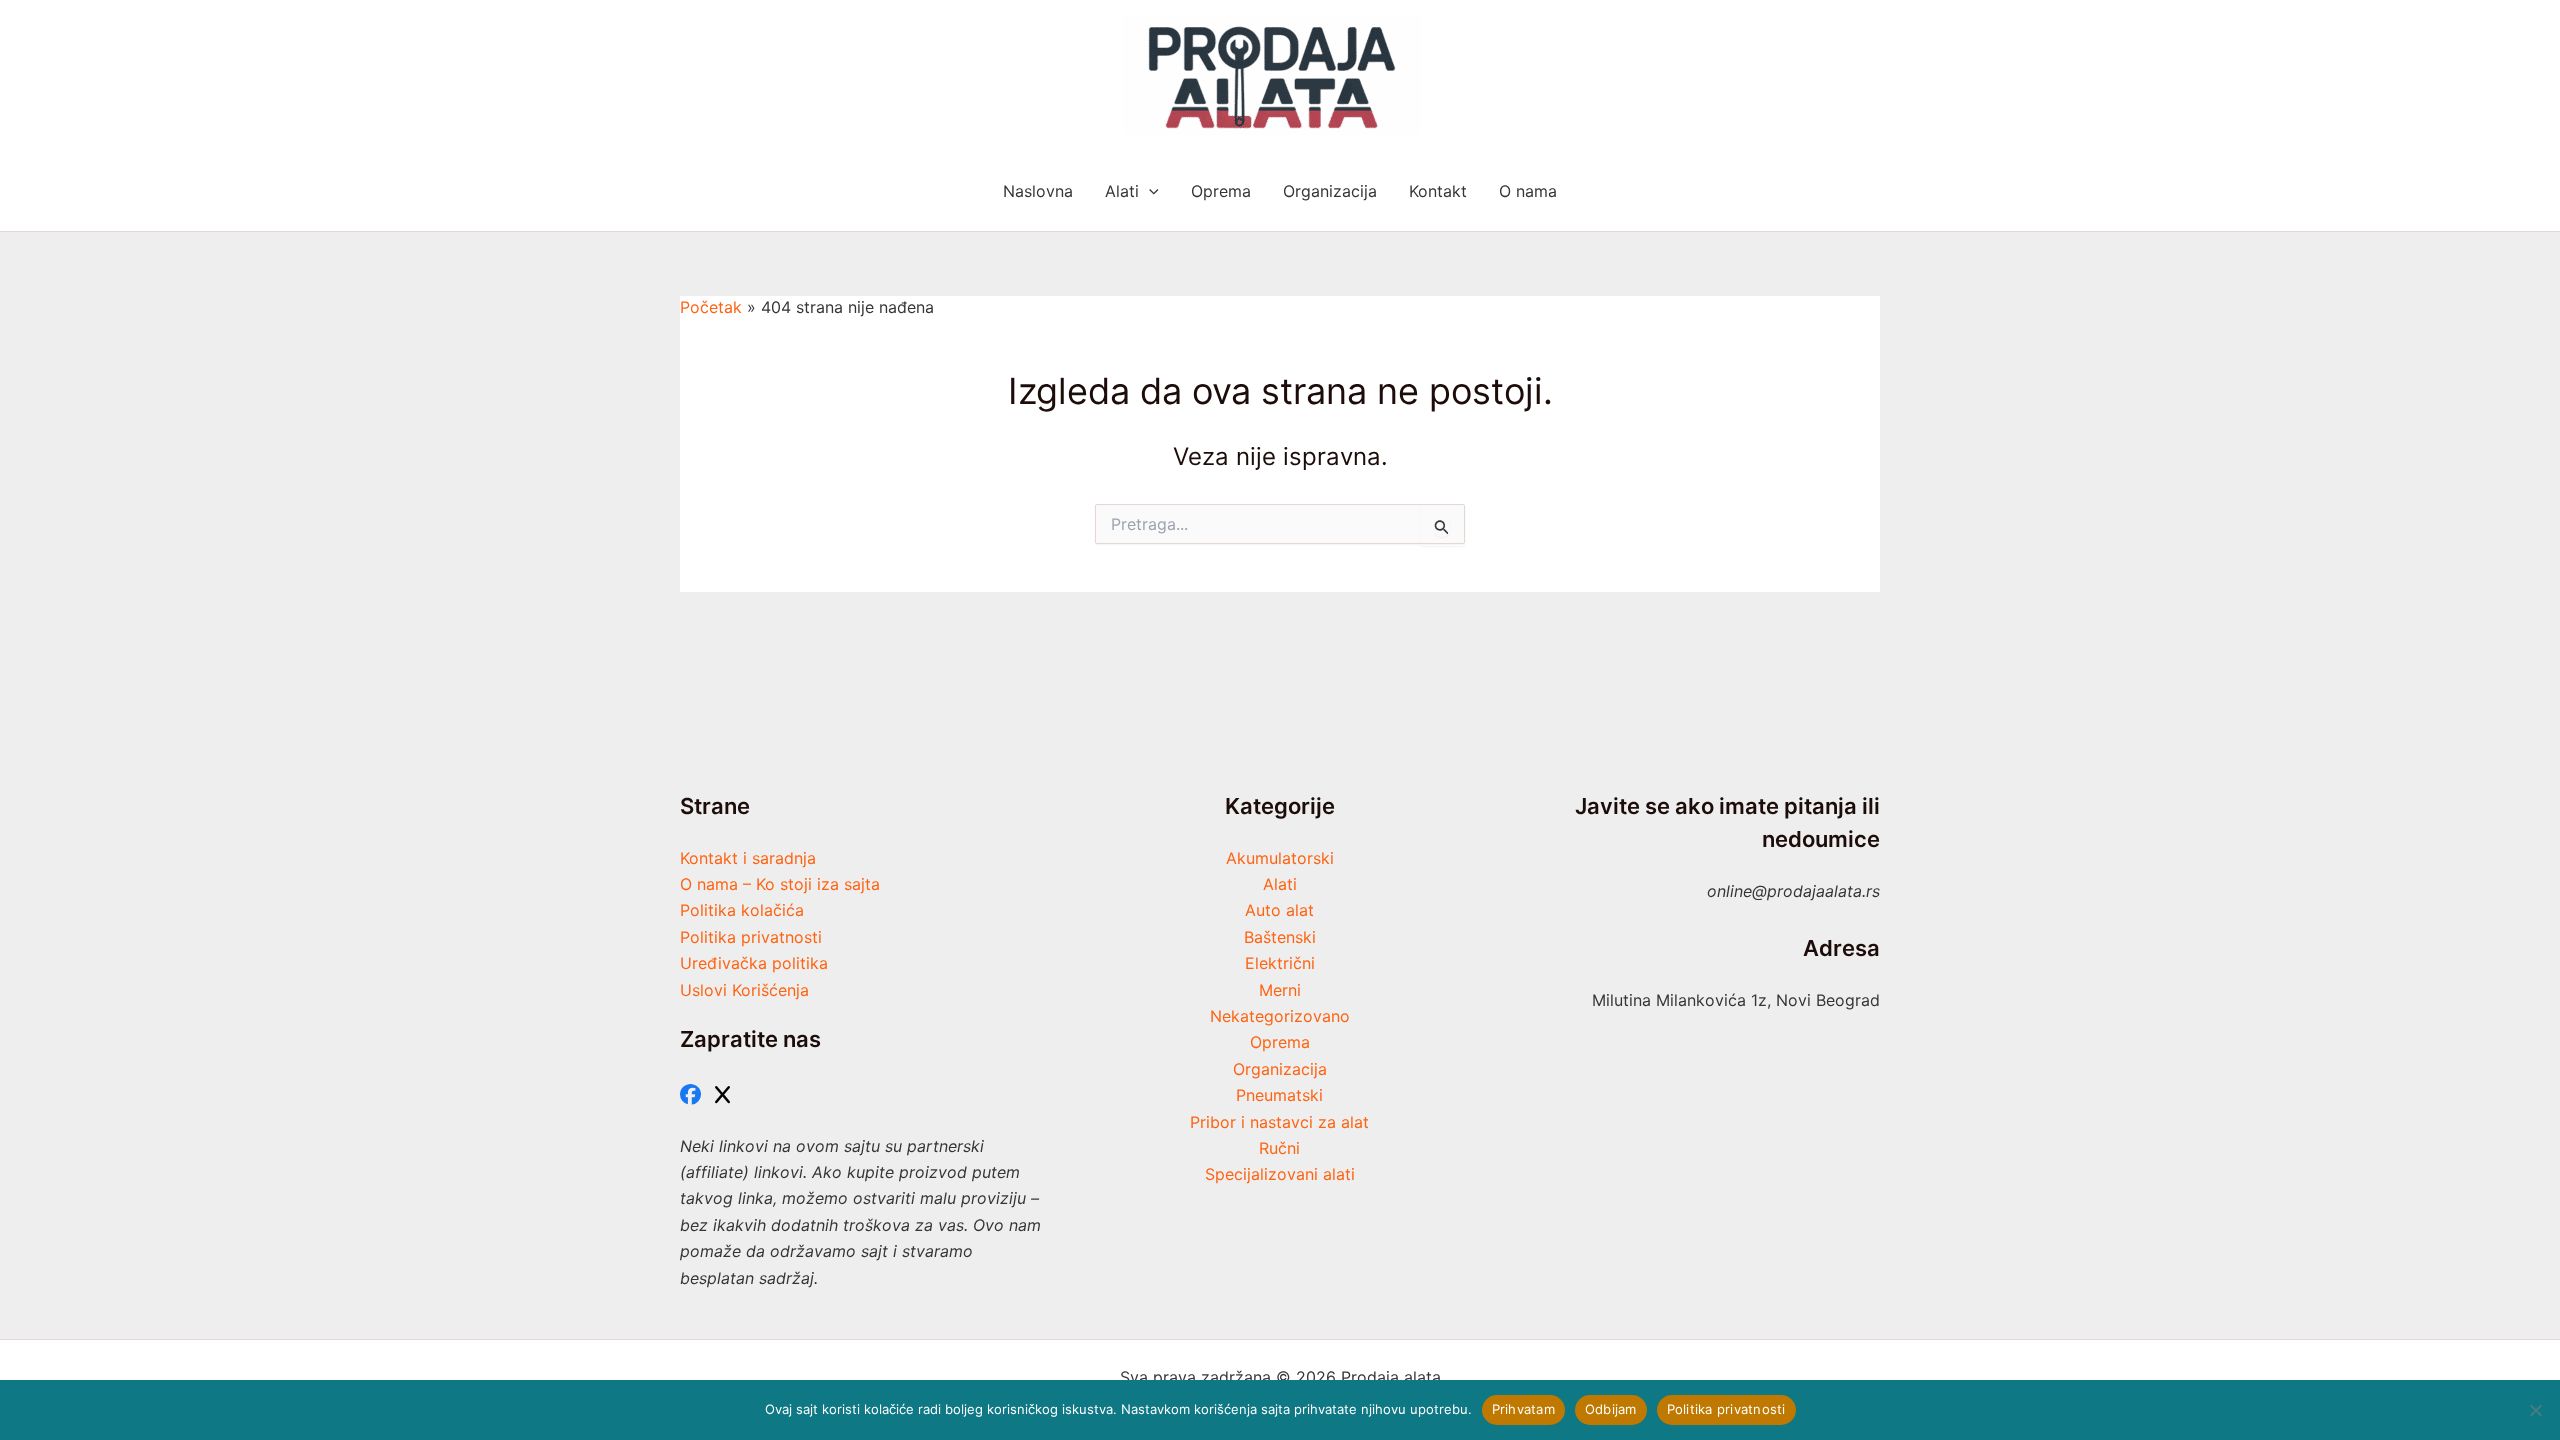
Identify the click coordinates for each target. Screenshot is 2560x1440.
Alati (1280, 884)
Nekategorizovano (1280, 1016)
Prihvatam (1523, 1409)
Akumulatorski (1280, 858)
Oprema (1280, 1042)
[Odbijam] (2535, 1410)
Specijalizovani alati (1280, 1174)
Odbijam (1611, 1409)
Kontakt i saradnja (748, 858)
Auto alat (1279, 910)
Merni (1280, 990)
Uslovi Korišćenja (744, 990)
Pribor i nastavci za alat (1279, 1122)
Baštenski (1280, 937)
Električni (1280, 963)
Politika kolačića (742, 910)
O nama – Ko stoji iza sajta (780, 884)
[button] (1149, 191)
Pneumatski (1279, 1095)
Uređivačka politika (754, 963)
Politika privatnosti (751, 937)
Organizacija (1280, 1069)
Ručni (1279, 1148)
